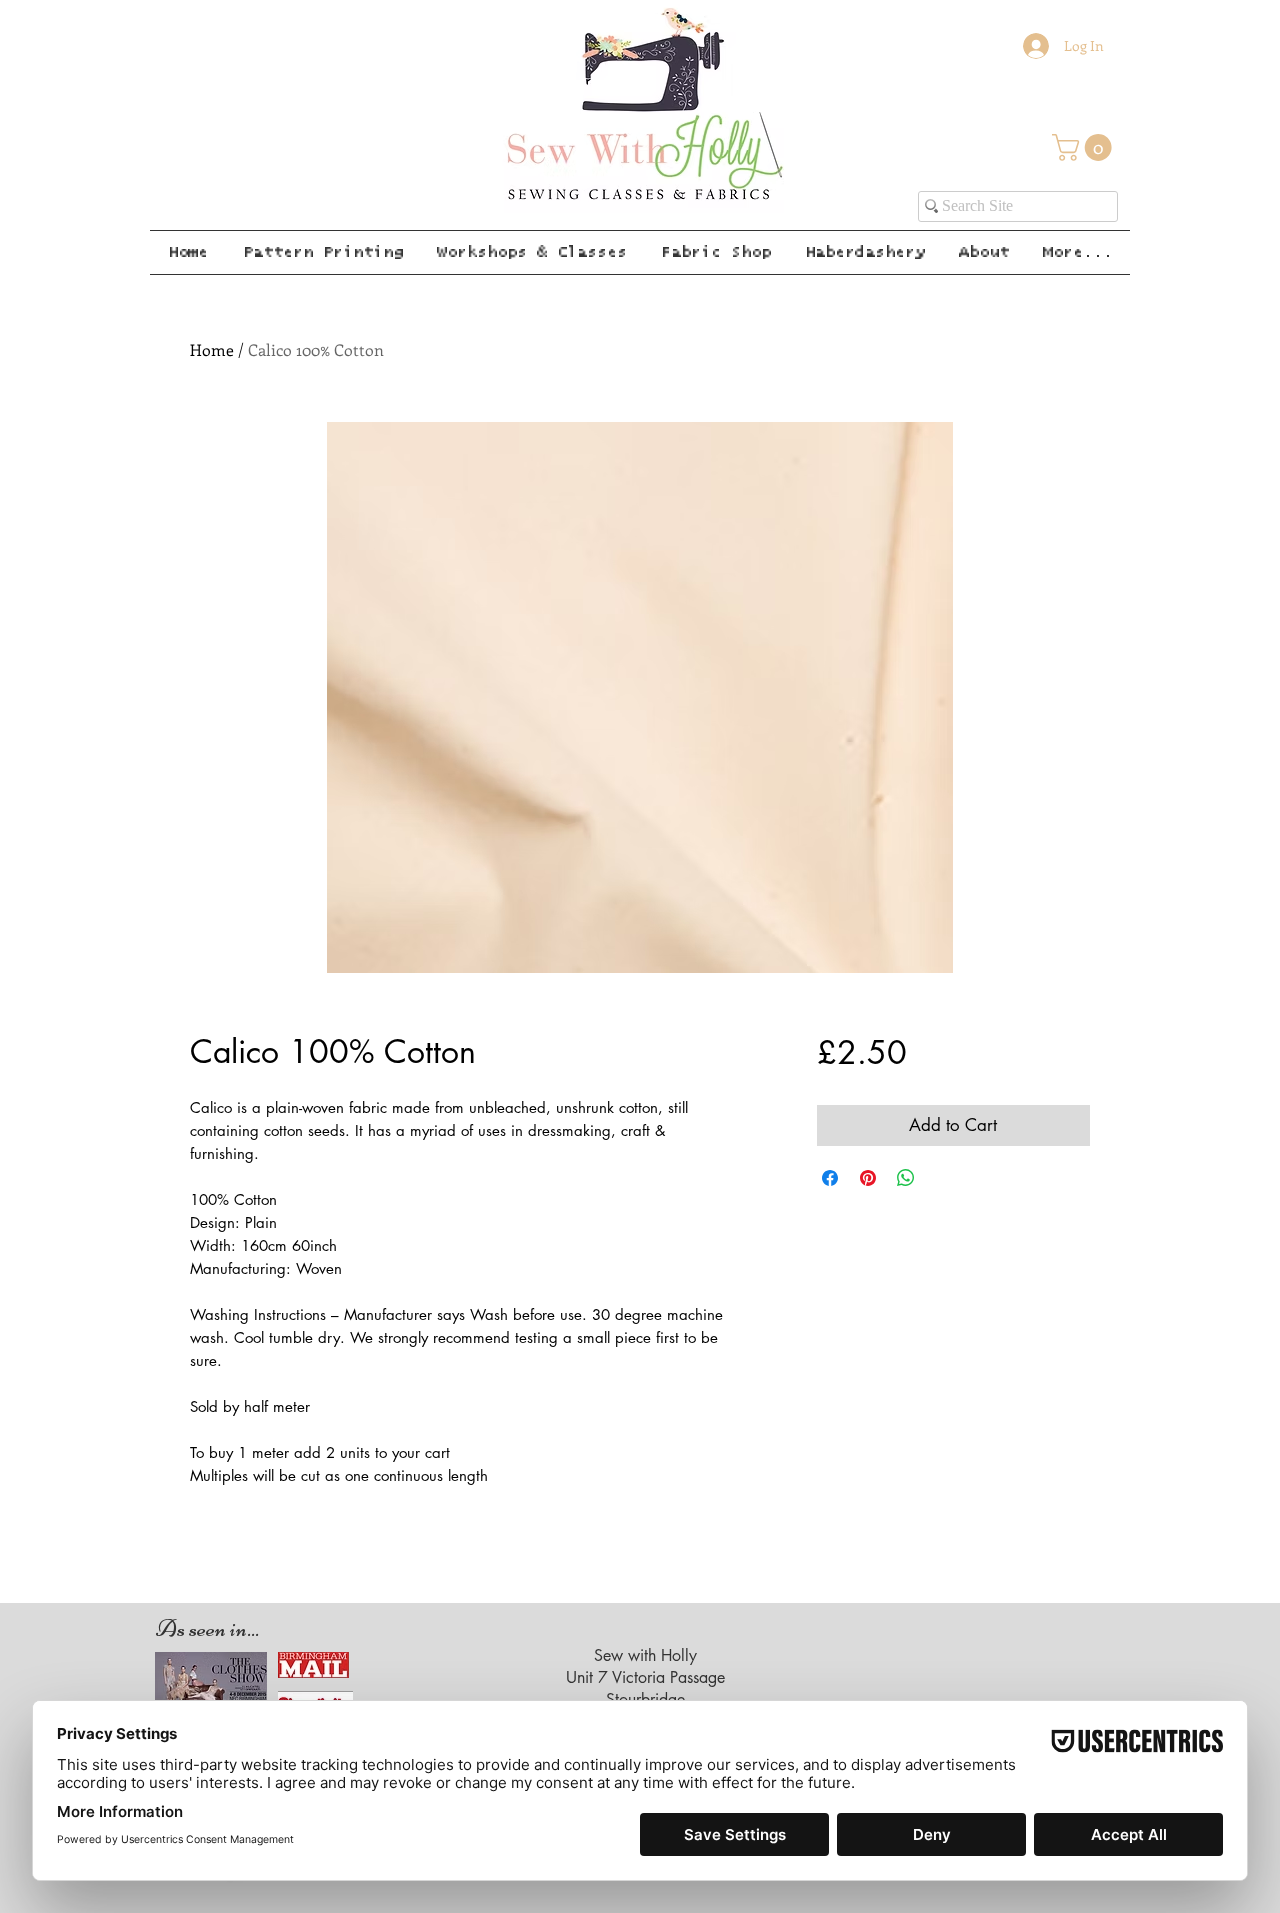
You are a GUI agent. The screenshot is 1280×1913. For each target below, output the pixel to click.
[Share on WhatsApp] (906, 1178)
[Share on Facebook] (830, 1178)
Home (212, 349)
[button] (1085, 147)
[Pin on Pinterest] (868, 1178)
